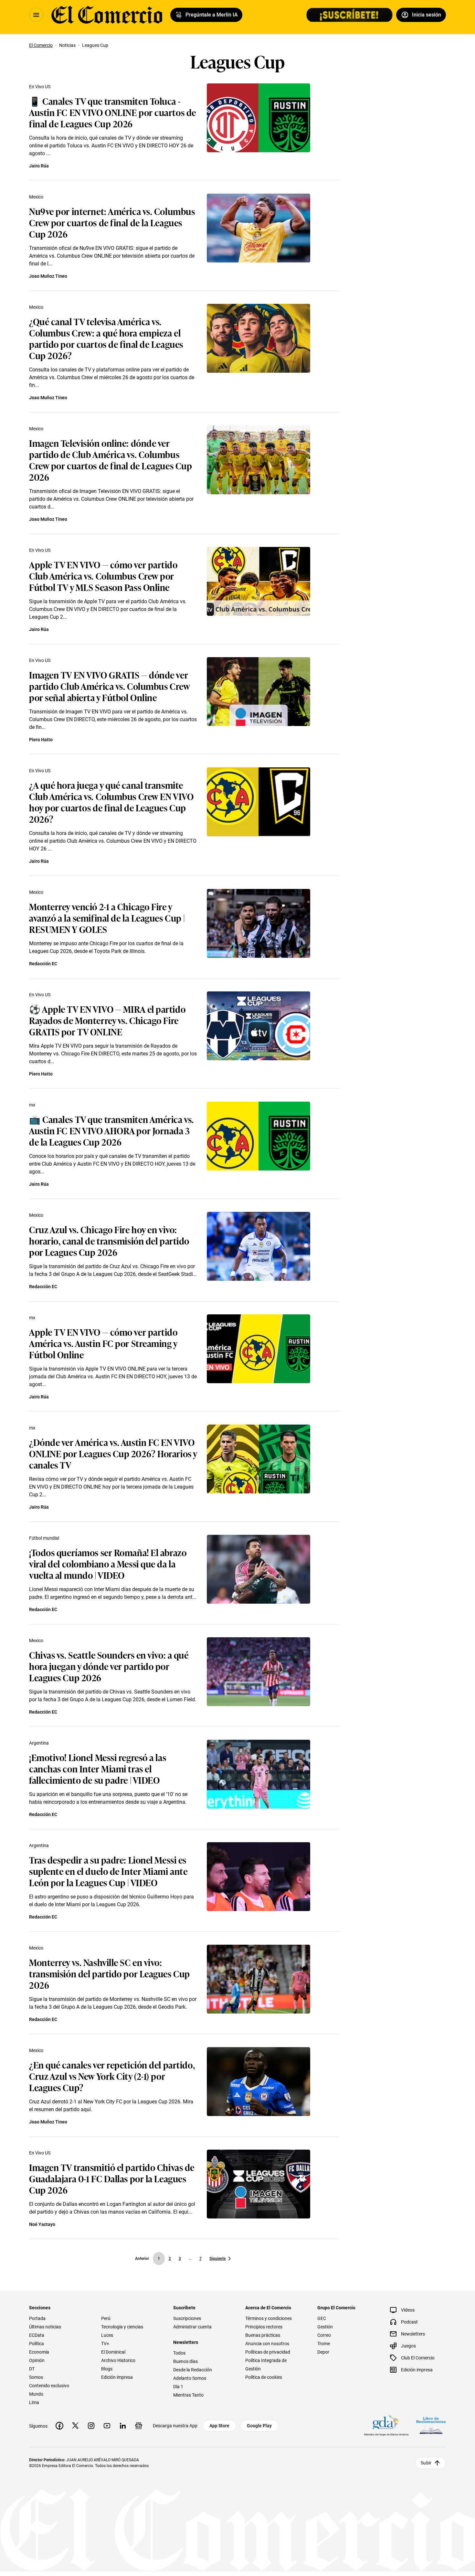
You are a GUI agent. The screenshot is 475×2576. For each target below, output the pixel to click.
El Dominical (113, 2352)
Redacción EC (43, 964)
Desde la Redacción (193, 2370)
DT (32, 2369)
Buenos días (185, 2361)
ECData (37, 2335)
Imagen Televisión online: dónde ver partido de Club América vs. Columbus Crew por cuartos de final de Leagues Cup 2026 (111, 460)
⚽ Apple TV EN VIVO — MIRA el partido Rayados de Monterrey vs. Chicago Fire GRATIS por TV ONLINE (107, 1020)
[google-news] (139, 2426)
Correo (324, 2335)
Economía (39, 2352)
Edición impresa (117, 2377)
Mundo (36, 2394)
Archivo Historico (118, 2360)
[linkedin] (123, 2426)
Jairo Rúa (39, 166)
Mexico (36, 197)
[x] (75, 2426)
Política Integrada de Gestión (266, 2365)
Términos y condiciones (269, 2318)
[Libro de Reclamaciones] (431, 2426)
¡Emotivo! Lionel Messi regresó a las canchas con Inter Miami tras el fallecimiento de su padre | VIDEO (98, 1768)
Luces (107, 2335)
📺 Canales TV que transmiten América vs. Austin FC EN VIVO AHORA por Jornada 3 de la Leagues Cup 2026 (111, 1130)
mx (32, 1105)
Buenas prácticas (263, 2335)
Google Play (259, 2426)
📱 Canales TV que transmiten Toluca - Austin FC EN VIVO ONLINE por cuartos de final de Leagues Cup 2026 (113, 112)
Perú (106, 2318)
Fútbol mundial (44, 1538)
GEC (322, 2318)
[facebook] (59, 2426)
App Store (219, 2426)
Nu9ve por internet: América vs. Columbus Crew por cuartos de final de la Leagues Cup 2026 (112, 222)
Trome (324, 2344)
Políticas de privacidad (268, 2352)
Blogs (107, 2369)
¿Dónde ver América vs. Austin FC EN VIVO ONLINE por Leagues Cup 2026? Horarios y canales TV (113, 1453)
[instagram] (91, 2426)
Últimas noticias (45, 2327)
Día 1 (178, 2387)
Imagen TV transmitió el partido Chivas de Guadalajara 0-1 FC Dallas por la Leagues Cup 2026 (112, 2178)
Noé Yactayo (42, 2224)
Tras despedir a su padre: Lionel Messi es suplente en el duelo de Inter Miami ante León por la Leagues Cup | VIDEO (108, 1871)
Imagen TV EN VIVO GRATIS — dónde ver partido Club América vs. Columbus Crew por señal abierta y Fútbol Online (109, 686)
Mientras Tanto (188, 2395)
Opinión (37, 2360)
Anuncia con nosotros (267, 2344)
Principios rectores (264, 2327)
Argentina (39, 1743)
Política (37, 2344)
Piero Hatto (41, 740)
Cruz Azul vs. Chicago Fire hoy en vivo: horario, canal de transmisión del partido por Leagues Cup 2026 (109, 1240)
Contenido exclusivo (49, 2386)
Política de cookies (264, 2377)
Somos (36, 2377)
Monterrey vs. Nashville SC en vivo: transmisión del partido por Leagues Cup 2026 (110, 1973)
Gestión (325, 2327)
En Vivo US (40, 87)
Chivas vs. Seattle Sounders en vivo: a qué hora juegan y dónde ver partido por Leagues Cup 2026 (109, 1666)
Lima (34, 2402)
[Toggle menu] (36, 15)
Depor (323, 2352)
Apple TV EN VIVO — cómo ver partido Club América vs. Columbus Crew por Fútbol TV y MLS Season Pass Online (103, 576)
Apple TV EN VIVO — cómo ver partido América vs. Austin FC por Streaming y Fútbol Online (103, 1343)
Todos (179, 2353)
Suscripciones (187, 2318)
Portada (37, 2318)
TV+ (105, 2344)
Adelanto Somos (190, 2378)
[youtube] (107, 2426)
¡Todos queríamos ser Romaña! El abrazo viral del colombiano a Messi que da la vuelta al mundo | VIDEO (108, 1563)
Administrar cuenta (192, 2327)
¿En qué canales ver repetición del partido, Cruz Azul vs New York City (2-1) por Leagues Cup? (112, 2076)
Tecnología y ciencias (122, 2327)
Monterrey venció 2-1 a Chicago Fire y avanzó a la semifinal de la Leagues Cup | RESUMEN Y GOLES (107, 918)
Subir (426, 2463)
